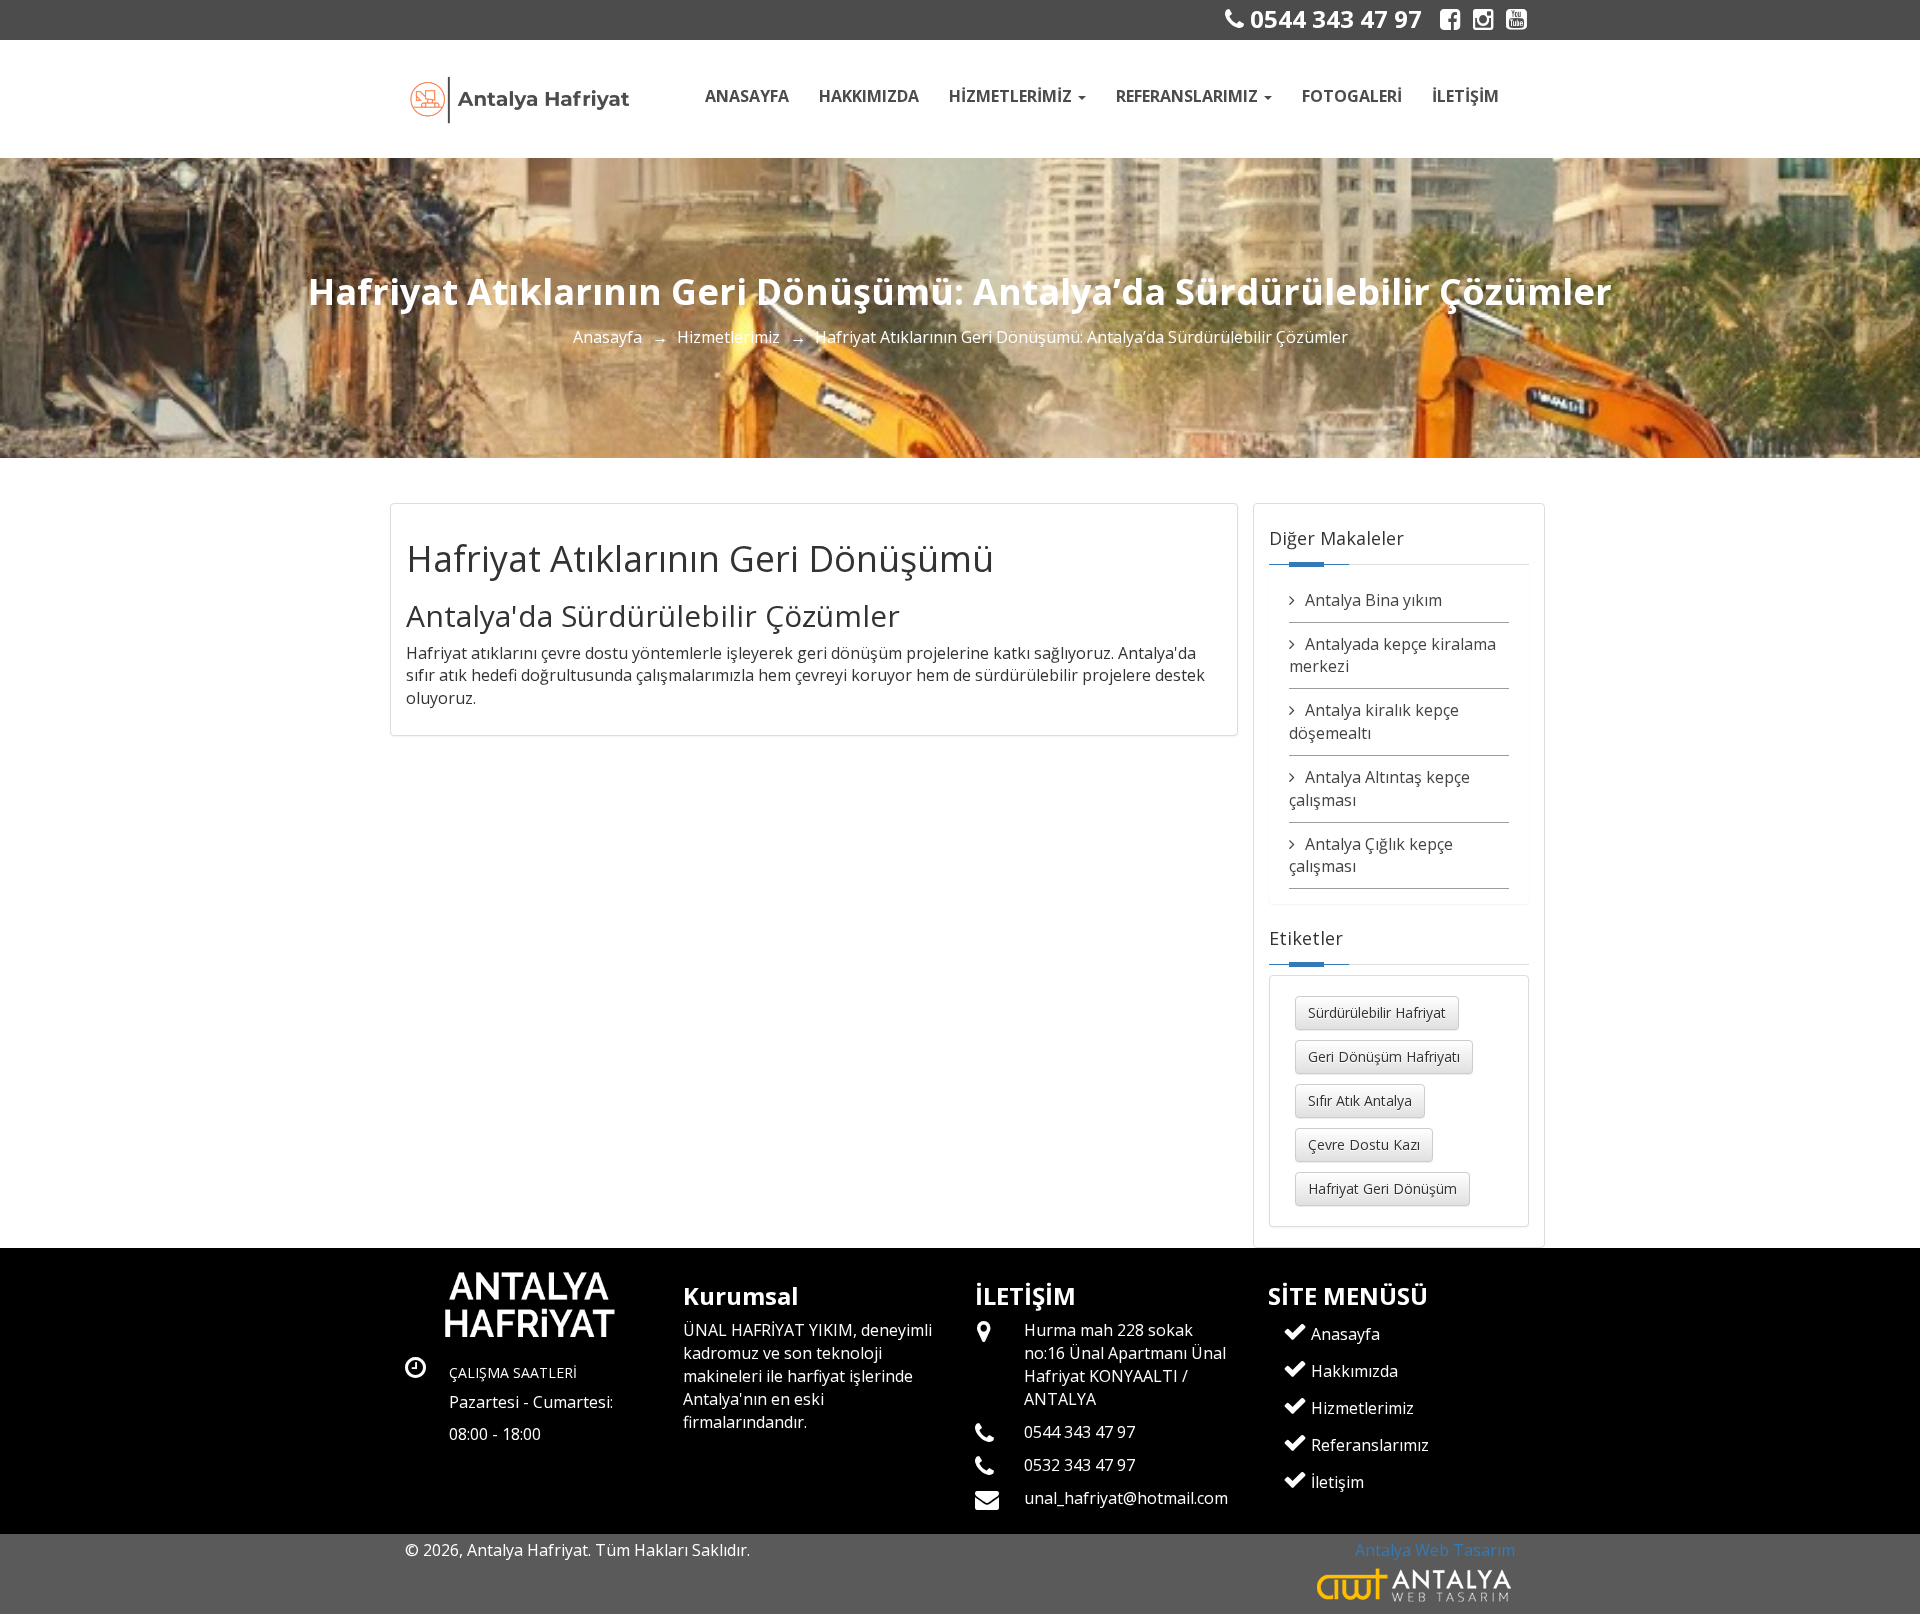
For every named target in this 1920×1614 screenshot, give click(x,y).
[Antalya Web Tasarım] (1415, 1584)
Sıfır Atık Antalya (1360, 1100)
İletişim (1465, 96)
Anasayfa (747, 96)
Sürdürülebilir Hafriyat (1377, 1012)
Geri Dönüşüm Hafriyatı (1384, 1056)
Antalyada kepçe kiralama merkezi (1392, 655)
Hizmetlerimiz (728, 337)
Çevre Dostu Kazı (1364, 1144)
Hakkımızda (869, 96)
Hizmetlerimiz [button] (1012, 96)
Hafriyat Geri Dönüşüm (1382, 1188)
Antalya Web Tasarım (1435, 1550)
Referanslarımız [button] (1189, 96)
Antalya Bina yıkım (1373, 600)
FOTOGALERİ (1352, 96)
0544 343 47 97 (1333, 18)
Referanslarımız (1368, 1445)
